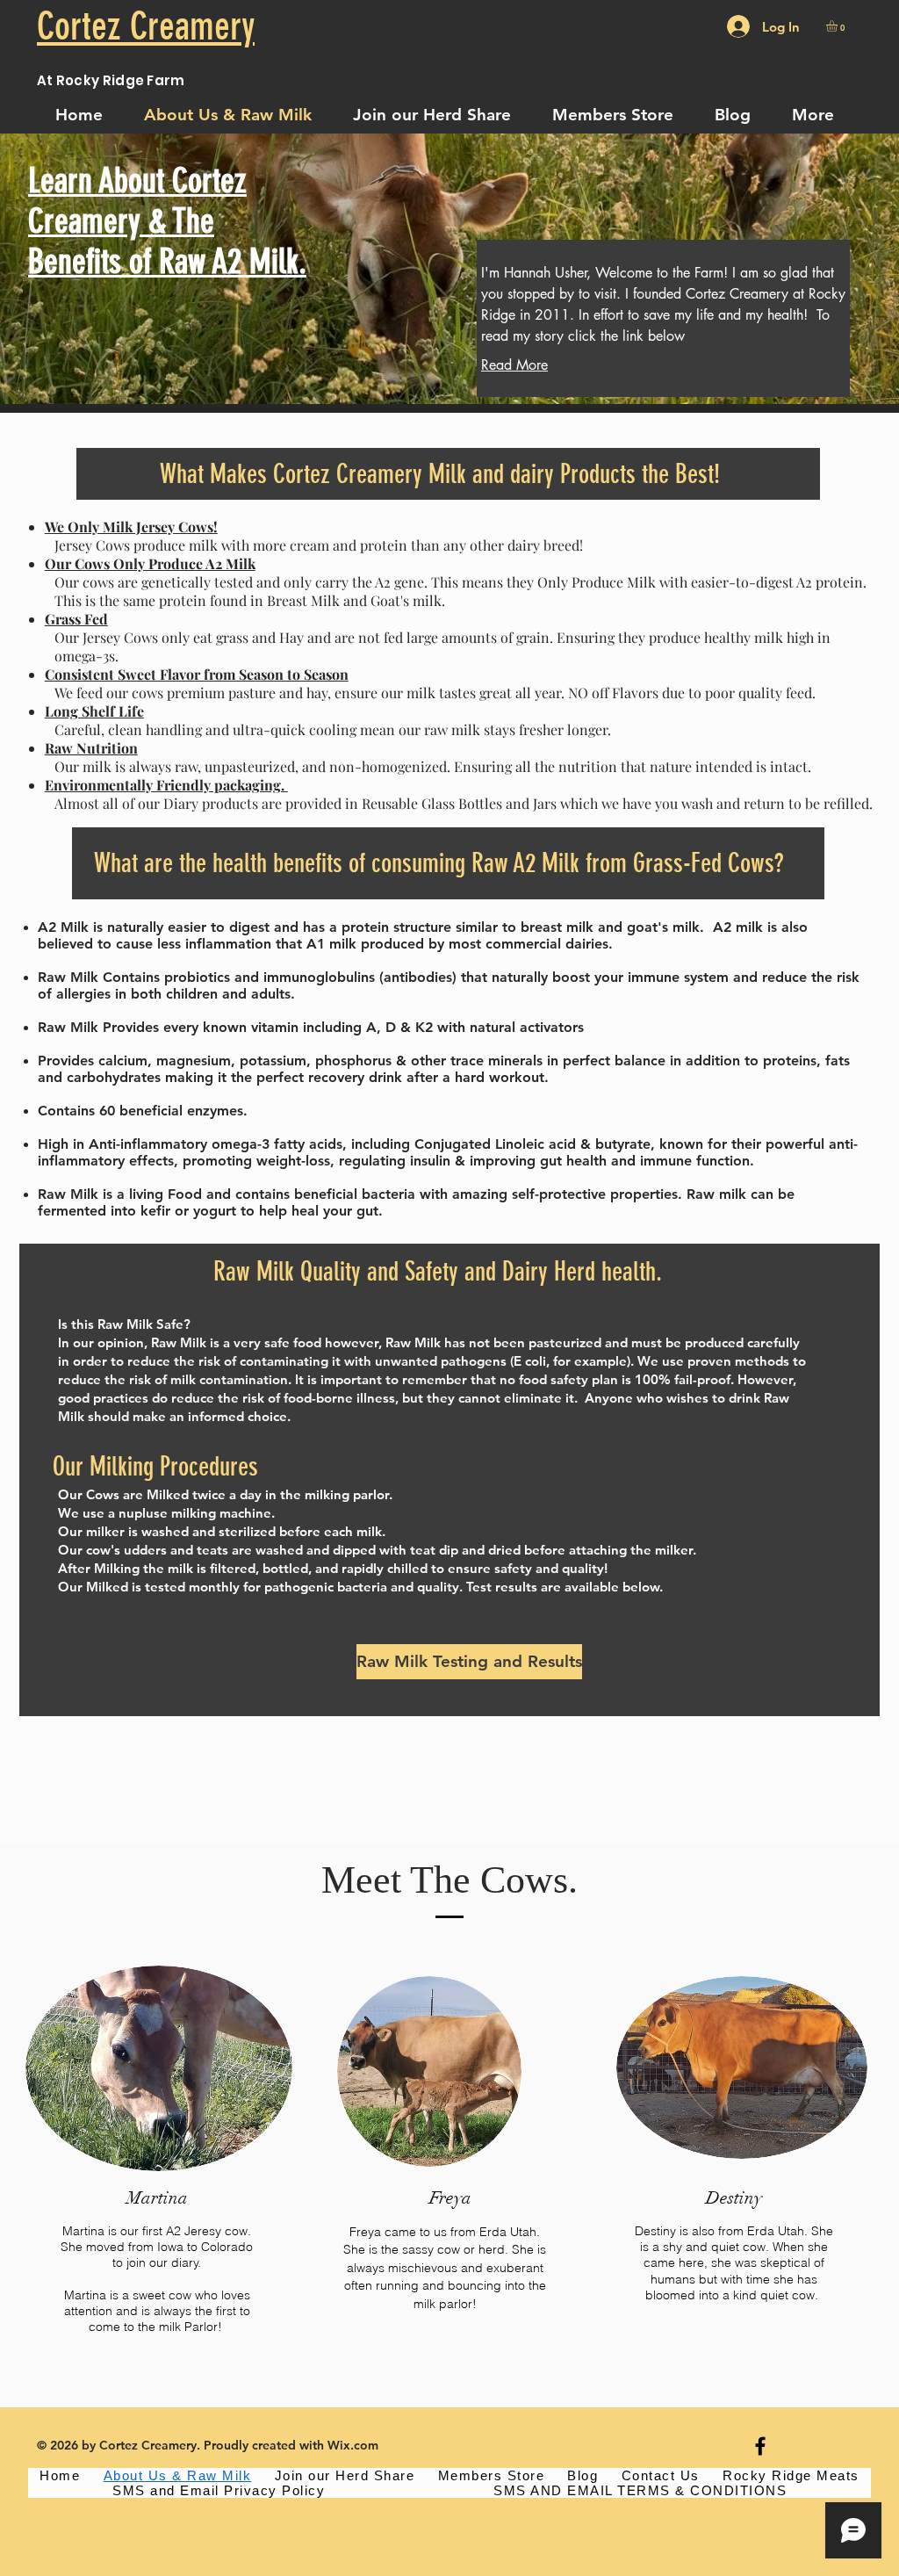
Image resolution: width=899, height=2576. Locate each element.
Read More (514, 365)
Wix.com (353, 2445)
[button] (838, 26)
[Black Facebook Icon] (760, 2446)
